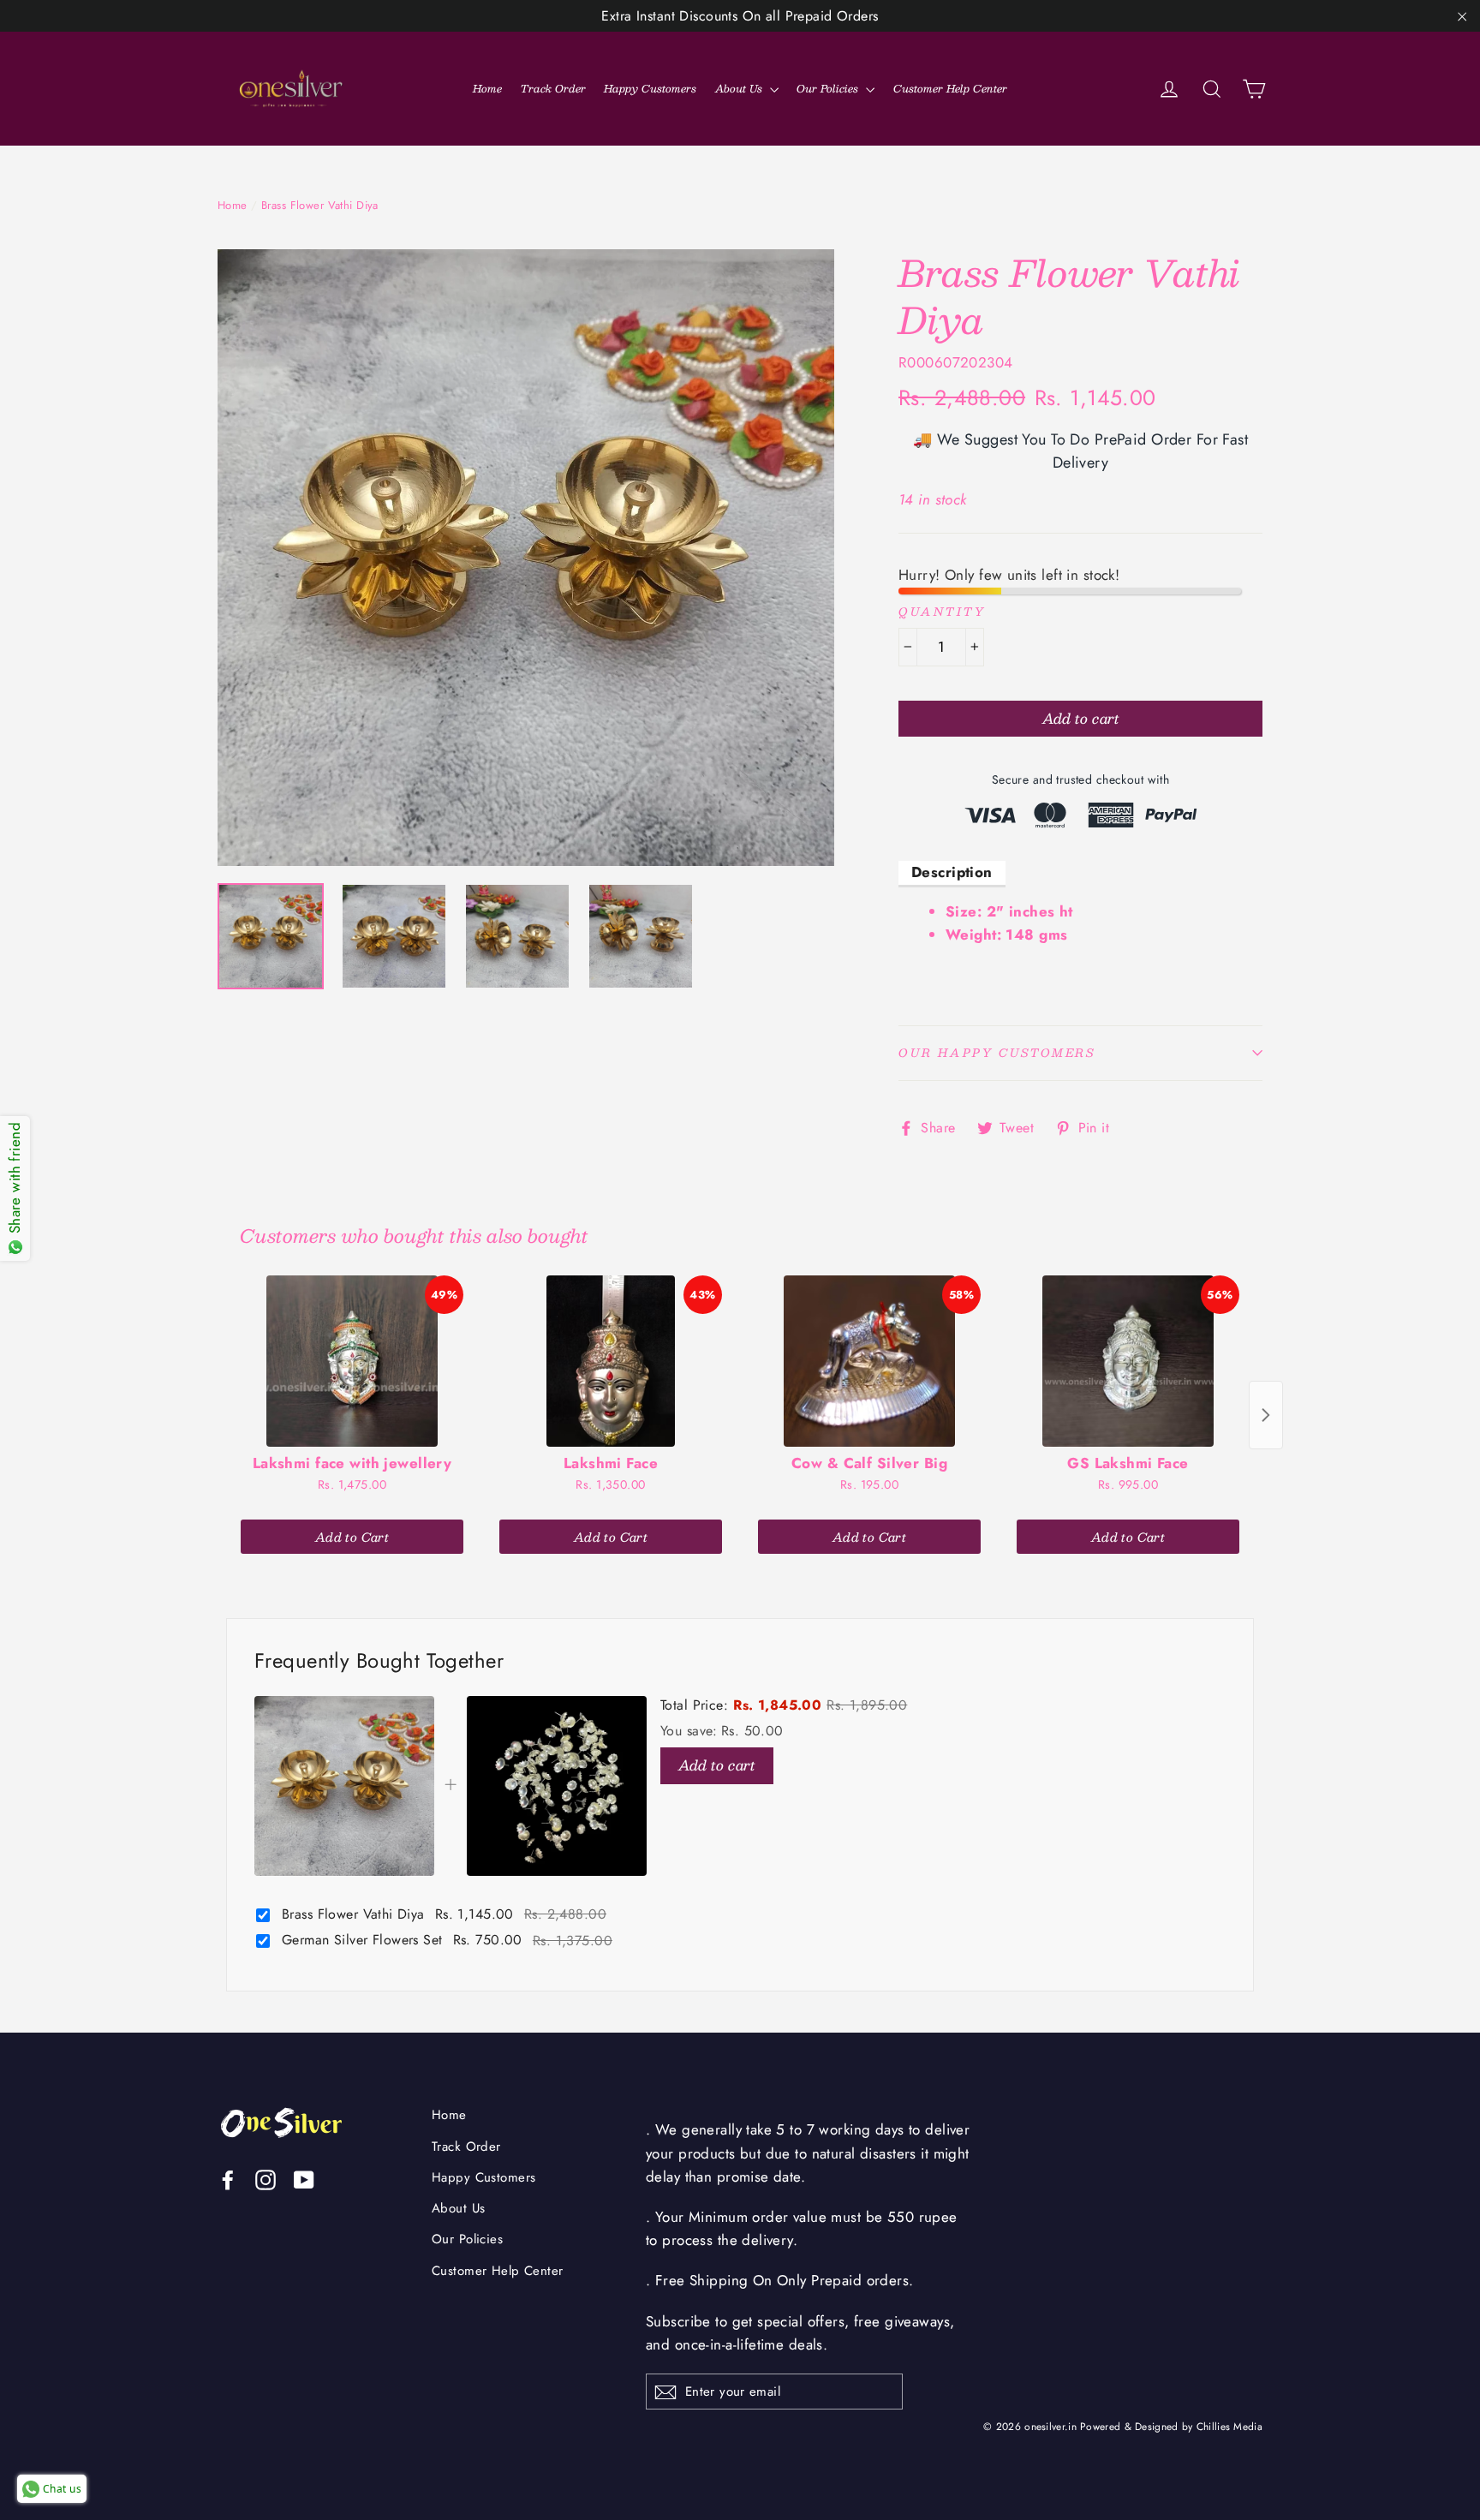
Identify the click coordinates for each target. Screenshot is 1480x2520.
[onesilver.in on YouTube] (304, 2179)
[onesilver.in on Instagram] (266, 2179)
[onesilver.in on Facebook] (228, 2179)
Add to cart (717, 1765)
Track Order (553, 88)
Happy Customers (650, 88)
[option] (526, 558)
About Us (740, 88)
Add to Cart (352, 1537)
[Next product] (1266, 1415)
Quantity (942, 612)
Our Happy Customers (997, 1053)
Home (487, 88)
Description (952, 872)
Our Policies (829, 88)
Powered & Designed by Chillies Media (1171, 2426)
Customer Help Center (950, 88)
